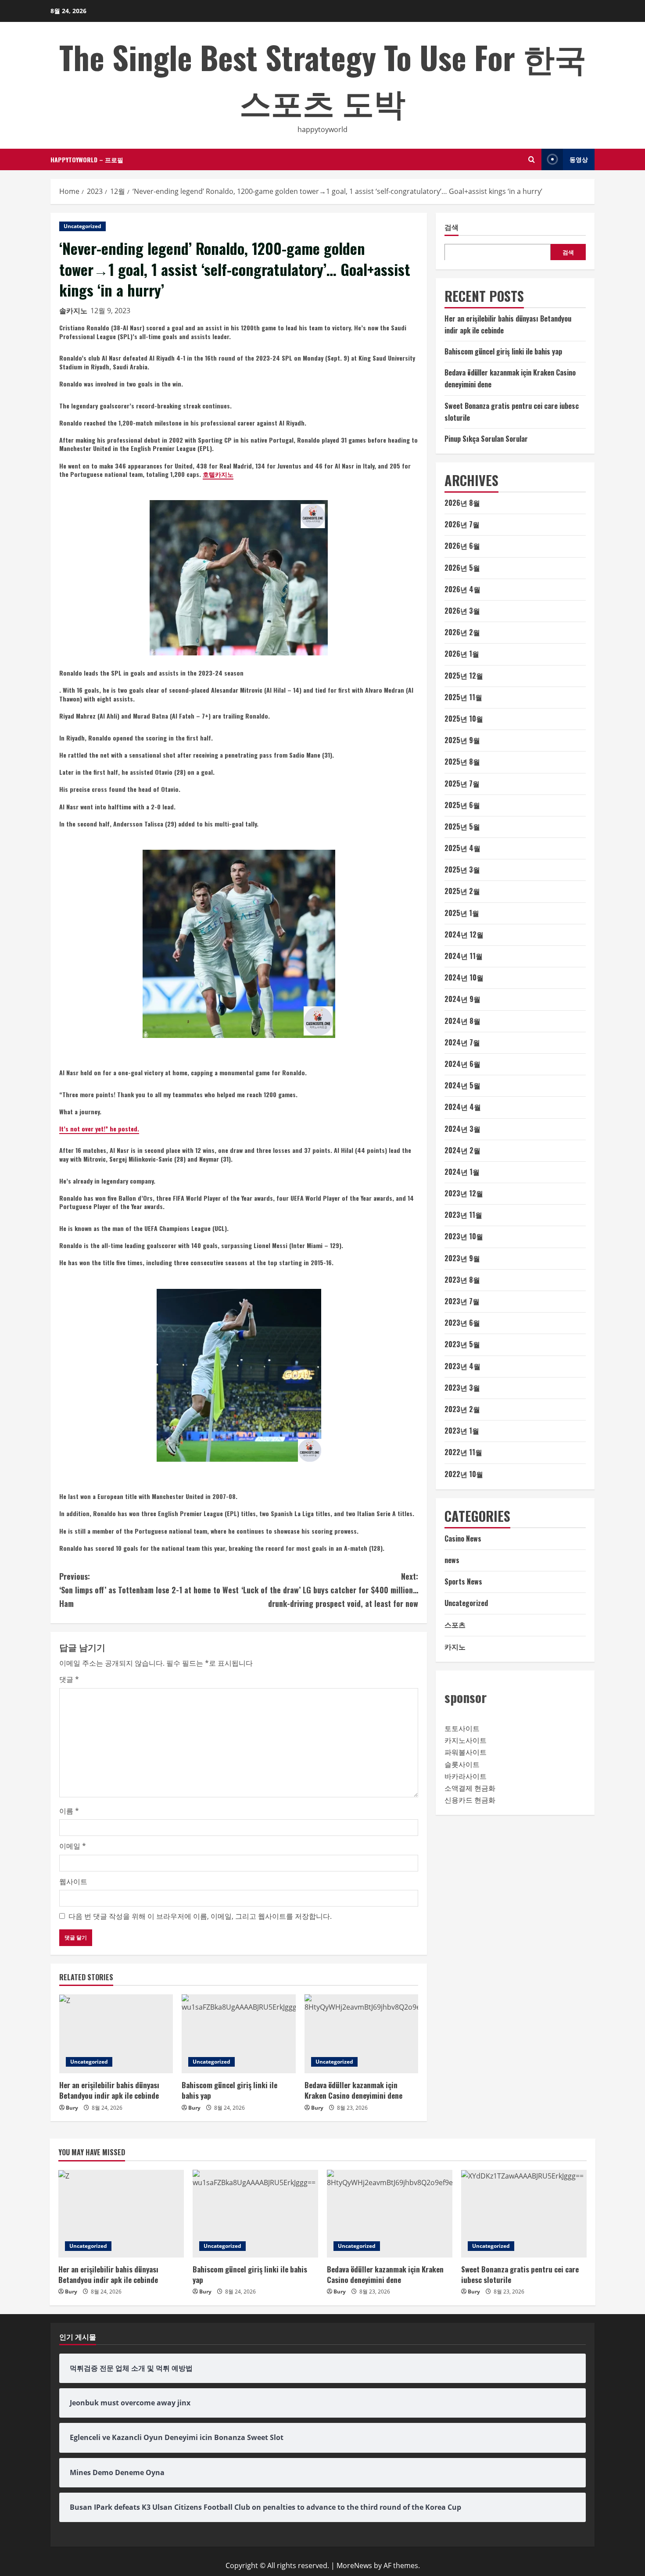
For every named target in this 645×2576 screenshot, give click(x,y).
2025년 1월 (462, 912)
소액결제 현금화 (470, 1788)
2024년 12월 (464, 934)
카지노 (455, 1646)
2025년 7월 (462, 783)
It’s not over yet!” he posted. (99, 1129)
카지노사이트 (466, 1740)
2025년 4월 (462, 848)
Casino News (463, 1538)
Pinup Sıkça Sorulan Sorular (486, 439)
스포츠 (455, 1624)
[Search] (532, 159)
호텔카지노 (218, 474)
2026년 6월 (462, 546)
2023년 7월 (462, 1301)
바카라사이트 (466, 1776)
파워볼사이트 (466, 1752)
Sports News (463, 1581)
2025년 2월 (462, 891)
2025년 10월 (464, 719)
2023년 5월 (462, 1344)
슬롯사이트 (462, 1764)
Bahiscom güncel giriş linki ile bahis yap (229, 2090)
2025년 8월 (462, 762)
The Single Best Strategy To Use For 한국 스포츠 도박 (323, 79)
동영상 (579, 159)
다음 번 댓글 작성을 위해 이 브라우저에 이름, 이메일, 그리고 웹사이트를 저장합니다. (200, 1916)
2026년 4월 (462, 589)
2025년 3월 (462, 869)
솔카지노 (73, 311)
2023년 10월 (464, 1236)
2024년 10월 (464, 977)
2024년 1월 (462, 1172)
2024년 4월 (463, 1107)
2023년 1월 (462, 1431)
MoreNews (354, 2565)
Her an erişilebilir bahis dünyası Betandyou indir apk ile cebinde (109, 2090)
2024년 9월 (462, 999)
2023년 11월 (463, 1215)
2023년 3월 (462, 1388)
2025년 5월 (462, 826)
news (452, 1560)
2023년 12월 (464, 1193)
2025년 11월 (463, 697)
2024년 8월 (462, 1020)
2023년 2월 (462, 1409)
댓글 (69, 1679)
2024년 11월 (464, 956)
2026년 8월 (462, 503)
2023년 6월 (462, 1323)
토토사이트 (462, 1728)
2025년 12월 (464, 675)
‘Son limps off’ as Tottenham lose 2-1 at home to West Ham (149, 1590)
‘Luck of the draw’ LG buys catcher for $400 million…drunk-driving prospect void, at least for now (330, 1590)
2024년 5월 (462, 1085)
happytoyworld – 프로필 (87, 159)
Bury (72, 2108)
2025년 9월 (462, 740)
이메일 (73, 1846)
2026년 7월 (462, 524)
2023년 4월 (462, 1366)
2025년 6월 (462, 805)
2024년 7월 (462, 1042)
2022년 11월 (463, 1452)
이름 (69, 1811)
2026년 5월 (462, 567)
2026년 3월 (462, 611)
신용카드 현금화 (470, 1800)
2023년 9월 (462, 1258)
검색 (451, 227)
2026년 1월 (462, 654)
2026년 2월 (462, 632)
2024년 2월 (462, 1150)
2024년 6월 (462, 1064)
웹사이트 (73, 1882)
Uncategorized (82, 226)
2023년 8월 (462, 1280)
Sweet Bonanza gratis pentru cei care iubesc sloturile (520, 2274)
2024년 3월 (462, 1128)
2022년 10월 (464, 1474)
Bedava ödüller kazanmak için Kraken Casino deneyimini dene (353, 2090)
